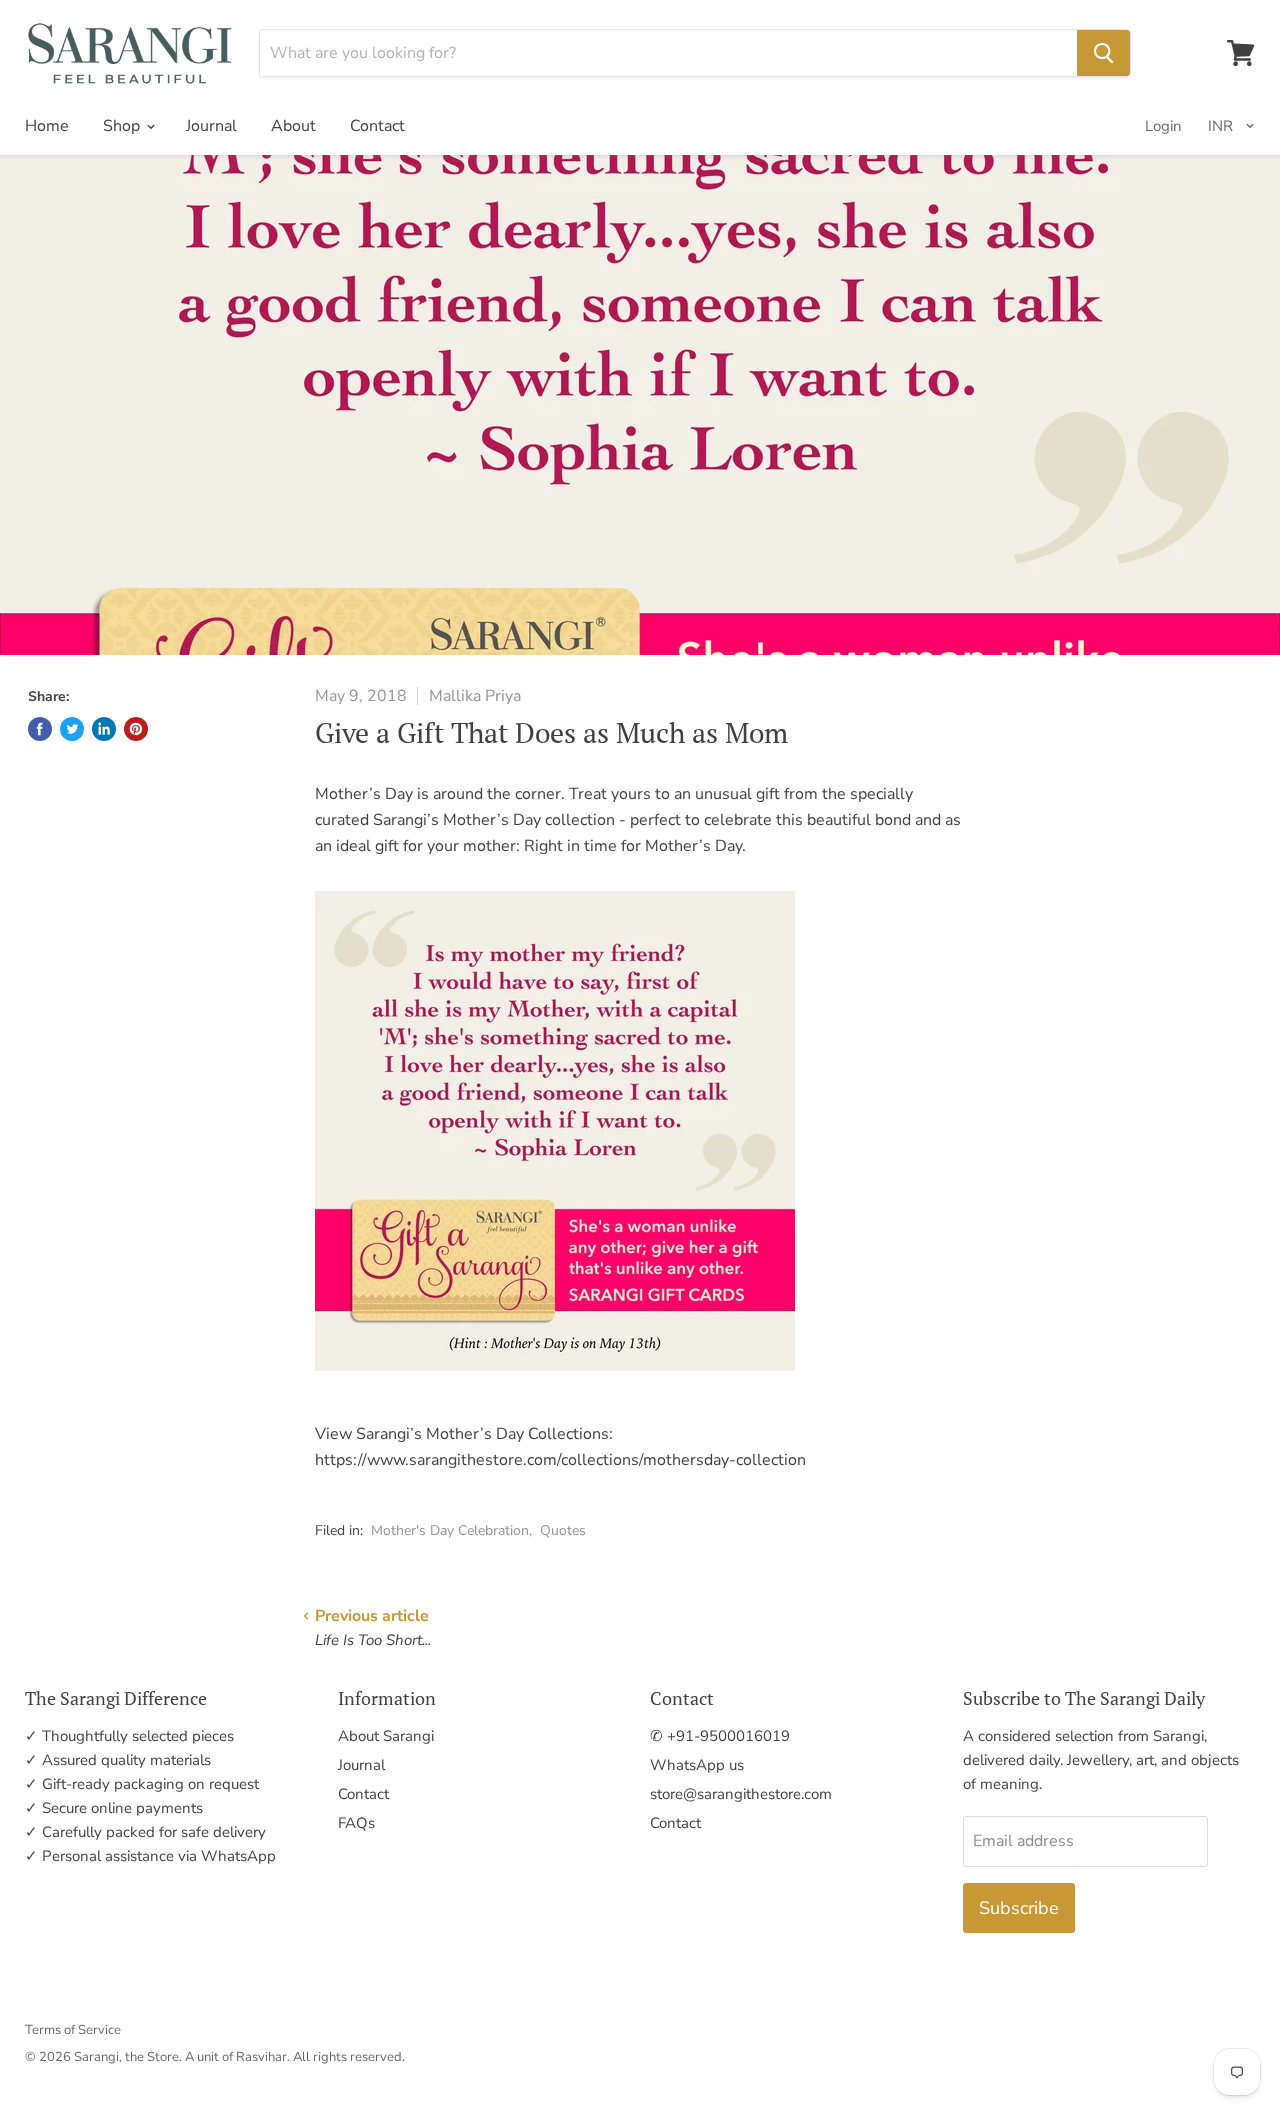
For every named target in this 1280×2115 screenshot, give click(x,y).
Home (47, 126)
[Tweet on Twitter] (72, 729)
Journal (211, 126)
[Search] (1103, 53)
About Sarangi (386, 1736)
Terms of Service (73, 2030)
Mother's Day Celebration (450, 1530)
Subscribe (1019, 1908)
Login (1163, 126)
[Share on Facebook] (40, 729)
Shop (123, 126)
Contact (377, 126)
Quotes (563, 1530)
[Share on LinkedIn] (104, 729)
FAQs (356, 1823)
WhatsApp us (697, 1765)
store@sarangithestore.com (741, 1794)
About (293, 126)
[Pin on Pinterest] (136, 729)
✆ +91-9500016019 (720, 1736)
